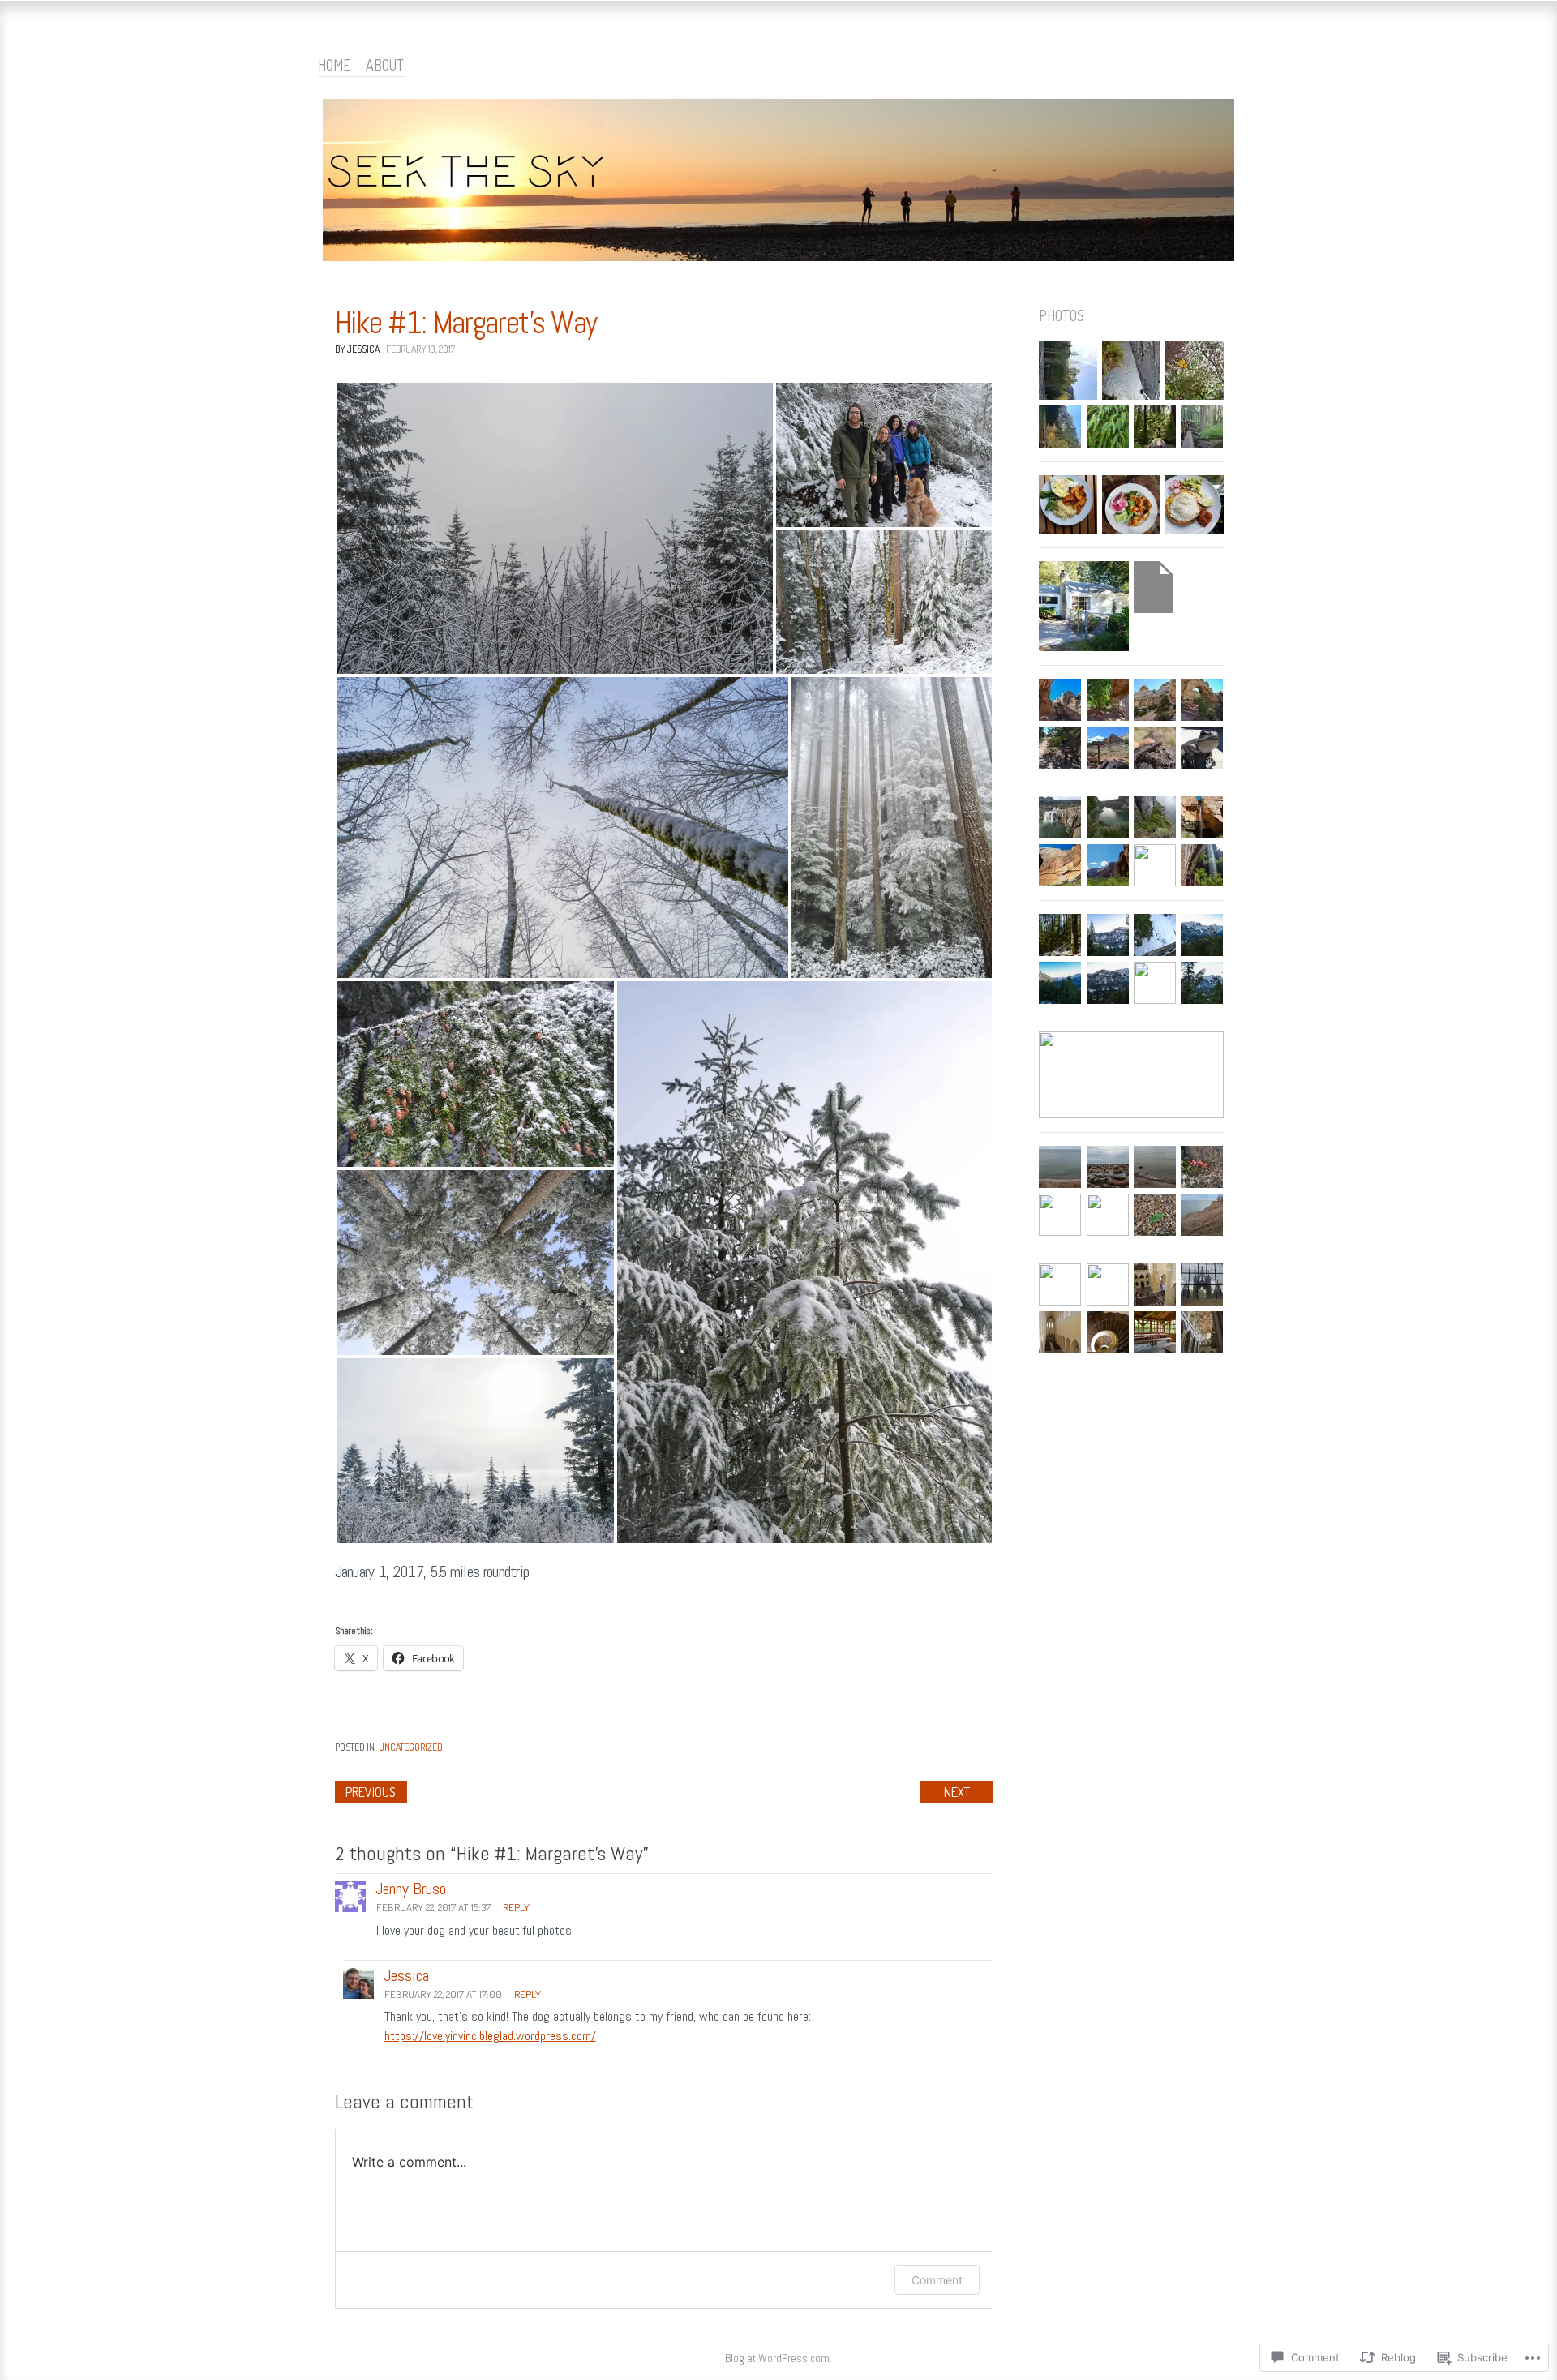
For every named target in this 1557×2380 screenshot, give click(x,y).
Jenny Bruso (411, 1889)
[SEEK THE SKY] (778, 183)
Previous (371, 1792)
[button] (555, 528)
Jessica (406, 1975)
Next (957, 1792)
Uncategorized (411, 1747)
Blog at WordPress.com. (778, 2358)
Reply (516, 1907)
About (385, 65)
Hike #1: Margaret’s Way (466, 323)
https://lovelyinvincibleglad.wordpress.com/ (490, 2036)
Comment (937, 2280)
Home (335, 65)
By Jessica (357, 349)
